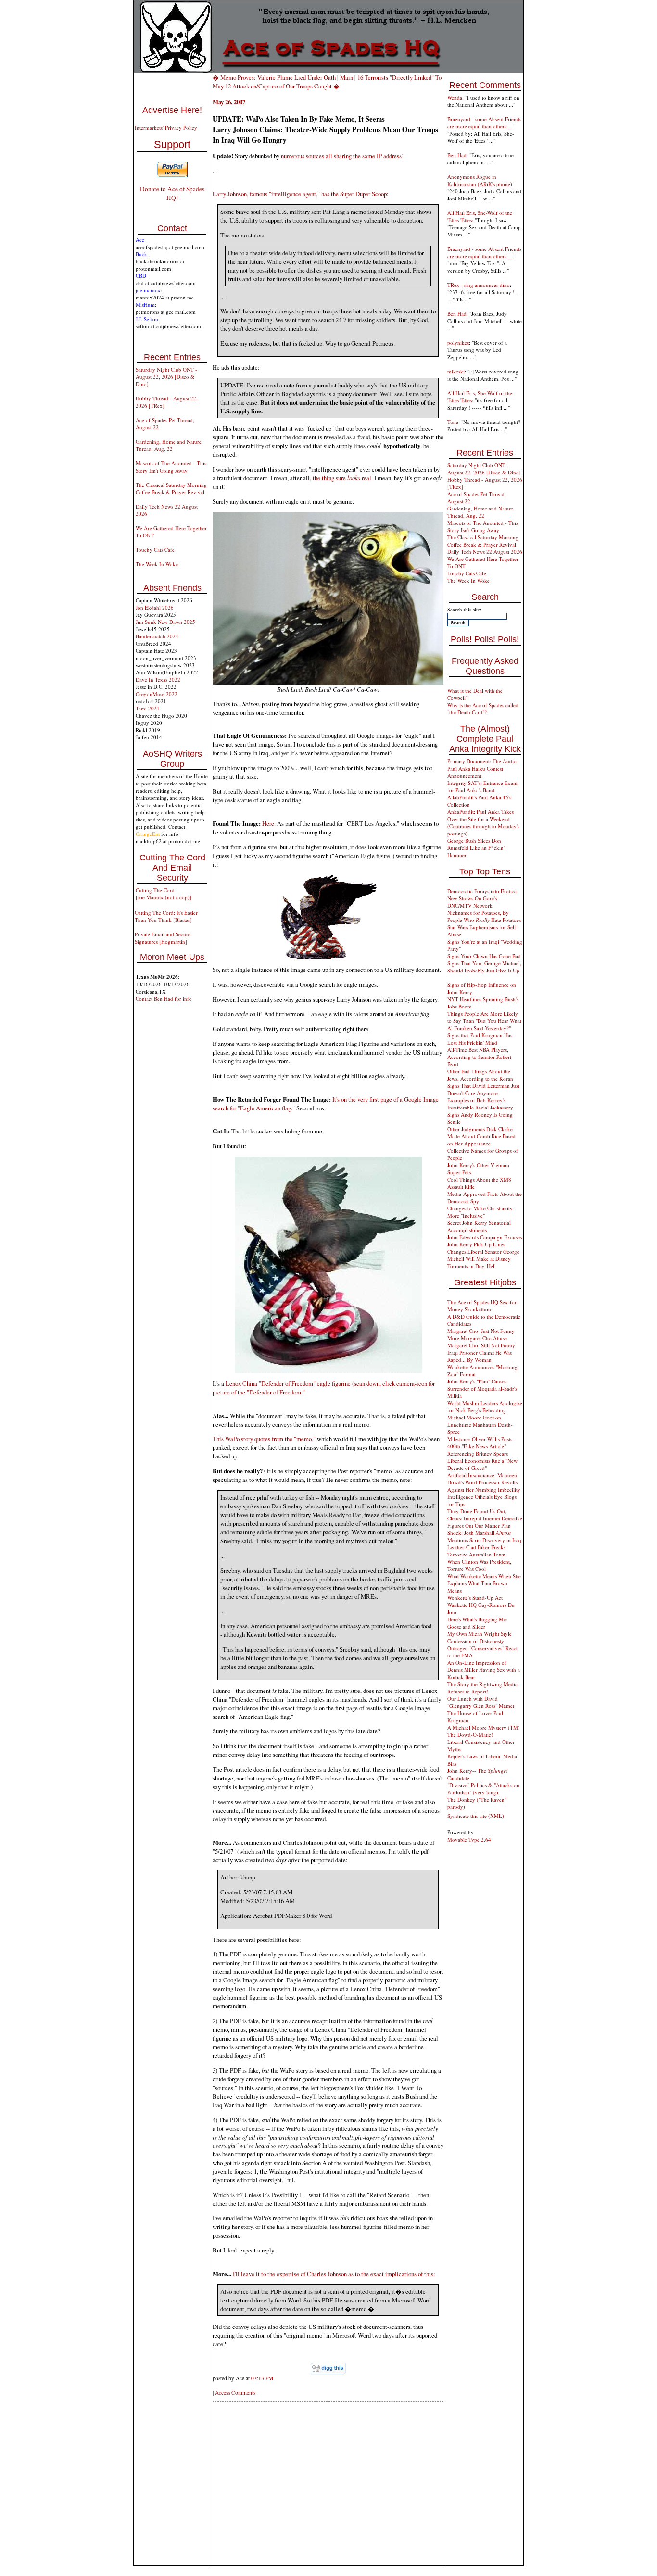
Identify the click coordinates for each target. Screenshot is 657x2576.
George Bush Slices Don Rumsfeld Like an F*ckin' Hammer (476, 848)
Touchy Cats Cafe (155, 550)
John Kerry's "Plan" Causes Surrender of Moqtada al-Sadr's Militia (482, 1388)
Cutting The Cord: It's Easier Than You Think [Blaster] (166, 916)
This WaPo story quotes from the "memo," (264, 1439)
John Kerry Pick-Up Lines (476, 1244)
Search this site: (464, 609)
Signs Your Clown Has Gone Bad (484, 956)
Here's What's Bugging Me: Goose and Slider (477, 1623)
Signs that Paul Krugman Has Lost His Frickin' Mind (480, 1039)
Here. (269, 823)
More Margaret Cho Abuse (477, 1338)
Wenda (455, 97)
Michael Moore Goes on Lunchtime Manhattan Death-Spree (480, 1425)
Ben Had (457, 155)
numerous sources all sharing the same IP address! (342, 156)
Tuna (453, 422)
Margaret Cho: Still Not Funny (481, 1345)
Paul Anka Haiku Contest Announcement (475, 772)
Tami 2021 (148, 708)
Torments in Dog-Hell (472, 1266)
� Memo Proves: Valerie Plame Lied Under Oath (274, 77)
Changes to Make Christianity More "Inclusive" (480, 1212)
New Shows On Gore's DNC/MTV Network (472, 902)
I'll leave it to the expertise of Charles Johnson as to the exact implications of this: (334, 2274)
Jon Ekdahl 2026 (155, 607)
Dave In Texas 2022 (158, 679)
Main (347, 77)
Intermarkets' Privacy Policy (166, 128)
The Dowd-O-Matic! (470, 1735)
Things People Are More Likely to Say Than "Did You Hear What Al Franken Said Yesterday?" (484, 1021)
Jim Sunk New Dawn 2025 (165, 622)
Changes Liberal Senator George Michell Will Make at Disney (483, 1255)
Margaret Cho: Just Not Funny (481, 1331)
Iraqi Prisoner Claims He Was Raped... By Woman (480, 1356)
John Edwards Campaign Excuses (485, 1237)
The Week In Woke (157, 564)
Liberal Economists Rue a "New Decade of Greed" (482, 1464)
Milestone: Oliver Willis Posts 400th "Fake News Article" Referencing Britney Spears (480, 1446)
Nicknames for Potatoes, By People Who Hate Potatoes (484, 916)
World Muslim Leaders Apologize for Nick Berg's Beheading (485, 1406)
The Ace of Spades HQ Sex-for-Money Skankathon (483, 1306)
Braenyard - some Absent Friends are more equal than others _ (484, 123)
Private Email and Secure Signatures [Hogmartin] (163, 938)
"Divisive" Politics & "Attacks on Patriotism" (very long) (483, 1789)
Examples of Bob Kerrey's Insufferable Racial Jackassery (480, 1104)
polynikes (458, 342)
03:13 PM (262, 2378)
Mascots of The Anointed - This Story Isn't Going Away (171, 467)
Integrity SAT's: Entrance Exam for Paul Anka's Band (482, 786)
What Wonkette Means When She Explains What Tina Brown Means (484, 1583)
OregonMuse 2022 (157, 694)
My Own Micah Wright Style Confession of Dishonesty (480, 1637)
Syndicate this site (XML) (476, 1816)
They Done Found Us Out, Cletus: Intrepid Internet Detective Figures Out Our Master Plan (485, 1518)
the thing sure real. (343, 478)
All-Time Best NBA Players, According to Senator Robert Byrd (479, 1057)
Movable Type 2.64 (469, 1839)
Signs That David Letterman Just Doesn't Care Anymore (483, 1089)
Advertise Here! (172, 110)
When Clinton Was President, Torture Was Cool (479, 1565)
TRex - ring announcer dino (479, 285)
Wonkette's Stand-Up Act (475, 1598)
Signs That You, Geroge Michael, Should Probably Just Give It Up (484, 967)
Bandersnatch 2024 (157, 636)
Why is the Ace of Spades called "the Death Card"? (483, 709)
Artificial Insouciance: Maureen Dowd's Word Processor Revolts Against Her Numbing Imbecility (484, 1482)
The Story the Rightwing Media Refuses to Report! (482, 1688)
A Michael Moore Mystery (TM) (484, 1727)
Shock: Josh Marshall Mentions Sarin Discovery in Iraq (484, 1536)
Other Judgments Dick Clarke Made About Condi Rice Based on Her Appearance (481, 1136)
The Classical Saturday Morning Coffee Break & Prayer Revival (171, 488)
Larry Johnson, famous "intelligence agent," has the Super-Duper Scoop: (301, 194)
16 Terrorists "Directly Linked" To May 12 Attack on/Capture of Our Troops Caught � (327, 82)
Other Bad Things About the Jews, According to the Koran (480, 1075)
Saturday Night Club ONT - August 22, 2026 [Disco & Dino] (166, 377)
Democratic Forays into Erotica (482, 891)
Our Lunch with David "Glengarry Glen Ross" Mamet (481, 1702)
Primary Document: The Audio (482, 761)
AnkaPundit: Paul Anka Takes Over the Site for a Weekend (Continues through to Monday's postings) (483, 822)
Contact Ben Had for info (164, 999)
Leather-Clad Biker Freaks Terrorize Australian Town (476, 1551)
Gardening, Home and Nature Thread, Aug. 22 (169, 445)
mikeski (456, 371)
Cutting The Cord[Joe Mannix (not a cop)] (164, 894)
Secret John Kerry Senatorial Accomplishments (479, 1226)
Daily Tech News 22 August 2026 (485, 552)
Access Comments (235, 2393)
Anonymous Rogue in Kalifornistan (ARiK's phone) (480, 180)
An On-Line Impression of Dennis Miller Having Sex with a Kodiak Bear (484, 1670)
